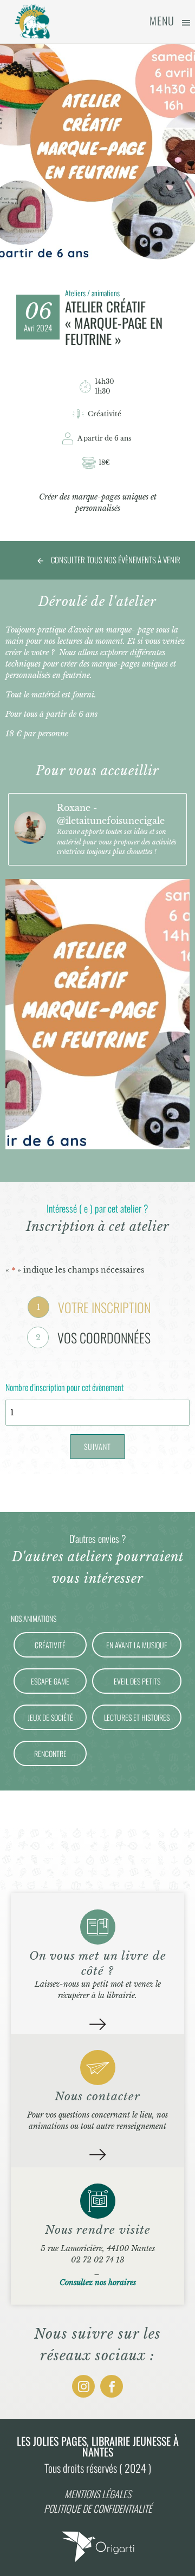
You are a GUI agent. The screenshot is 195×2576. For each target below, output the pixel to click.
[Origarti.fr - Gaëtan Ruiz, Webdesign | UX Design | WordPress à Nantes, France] (97, 2562)
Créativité (50, 1645)
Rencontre (50, 1753)
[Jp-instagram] (83, 2386)
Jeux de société (50, 1717)
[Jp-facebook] (112, 2386)
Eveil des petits (137, 1681)
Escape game (50, 1681)
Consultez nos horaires (98, 2282)
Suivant (97, 1446)
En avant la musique (137, 1645)
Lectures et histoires (137, 1717)
